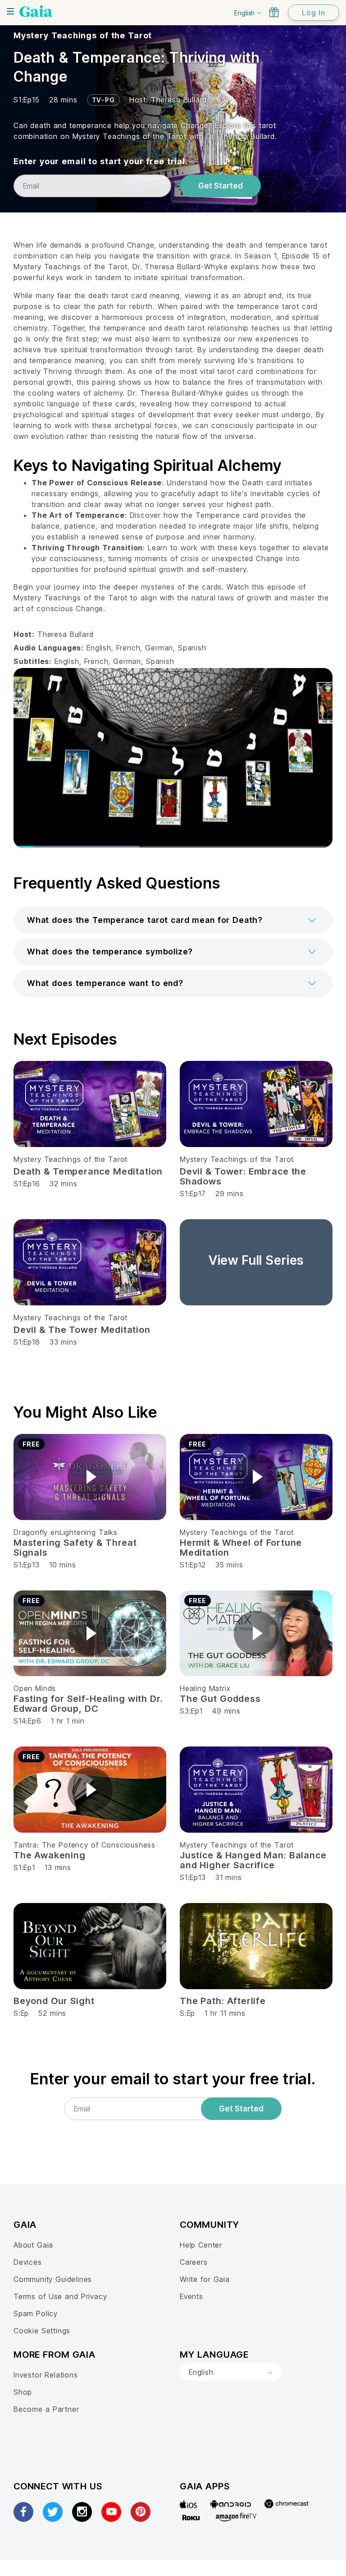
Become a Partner (46, 2409)
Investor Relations (46, 2375)
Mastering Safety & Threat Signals (75, 1548)
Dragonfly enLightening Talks (66, 1532)
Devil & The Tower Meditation (82, 1330)
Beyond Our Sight (54, 2001)
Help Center (201, 2245)
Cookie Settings (42, 2331)
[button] (173, 920)
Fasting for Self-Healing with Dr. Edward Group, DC (88, 1704)
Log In (314, 13)
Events (191, 2296)
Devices (28, 2262)
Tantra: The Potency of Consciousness (84, 1845)
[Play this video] (90, 1477)
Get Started (221, 186)
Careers (194, 2262)
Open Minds (35, 1688)
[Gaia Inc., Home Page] (36, 11)
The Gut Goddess (220, 1699)
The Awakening (50, 1855)
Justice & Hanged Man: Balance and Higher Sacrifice (253, 1860)
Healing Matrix (205, 1688)
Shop (23, 2392)
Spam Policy (36, 2313)
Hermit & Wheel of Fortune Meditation (241, 1548)
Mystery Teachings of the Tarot (83, 35)
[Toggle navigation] (10, 11)
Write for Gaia (205, 2279)
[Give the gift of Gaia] (274, 12)
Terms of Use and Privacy (60, 2296)
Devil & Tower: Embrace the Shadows (243, 1176)
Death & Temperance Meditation (88, 1171)
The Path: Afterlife (223, 2001)
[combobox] (231, 2372)
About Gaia (33, 2245)
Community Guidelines (53, 2279)
